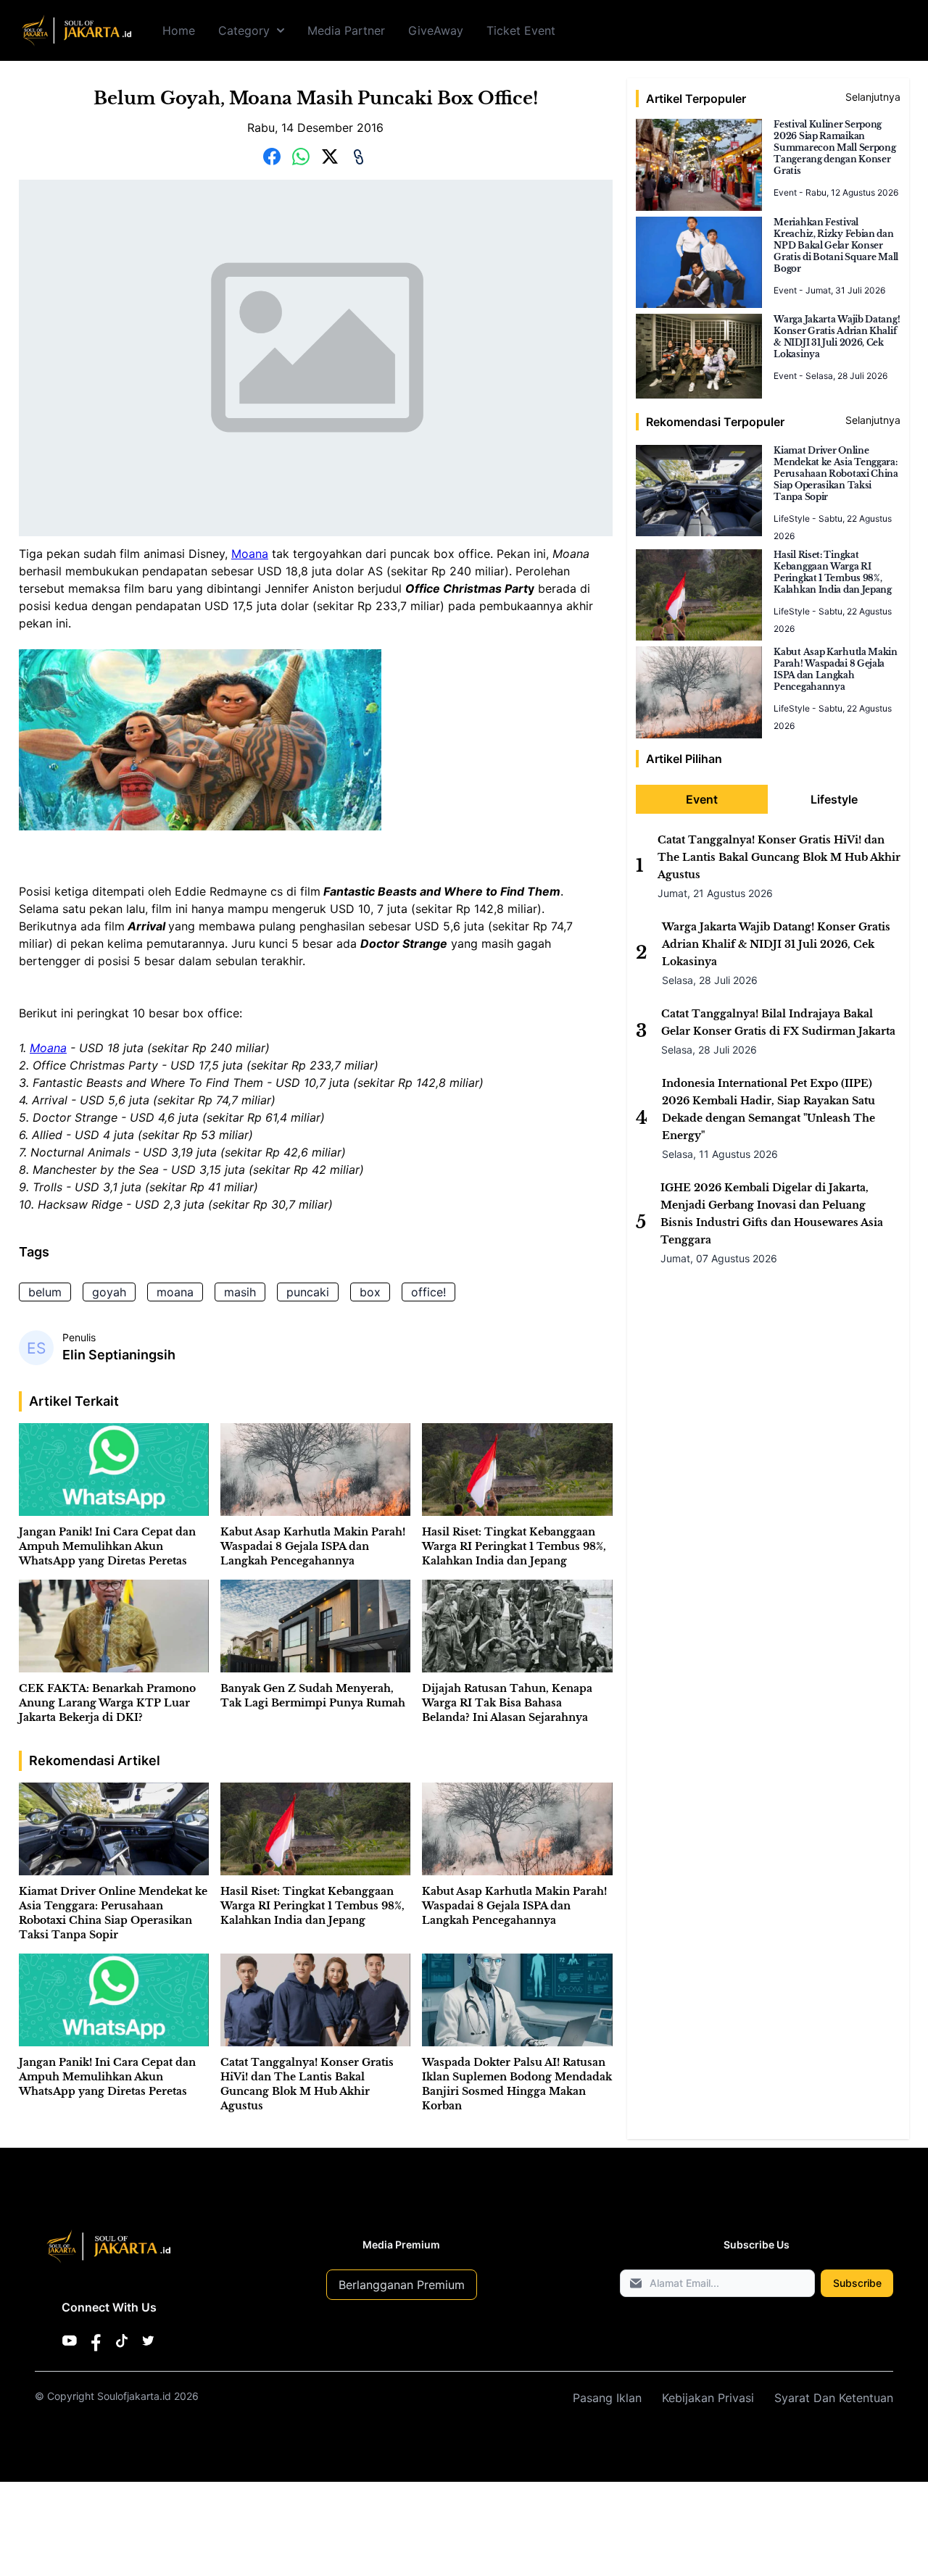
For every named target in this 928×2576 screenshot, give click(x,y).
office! (428, 1292)
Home (179, 30)
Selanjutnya (873, 97)
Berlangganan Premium (402, 2285)
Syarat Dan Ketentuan (834, 2398)
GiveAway (436, 30)
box (370, 1292)
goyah (109, 1292)
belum (45, 1292)
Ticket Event (521, 30)
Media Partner (346, 30)
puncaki (308, 1292)
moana (175, 1292)
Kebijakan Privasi (708, 2398)
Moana (250, 554)
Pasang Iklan (607, 2398)
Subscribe (857, 2283)
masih (240, 1292)
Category (244, 30)
